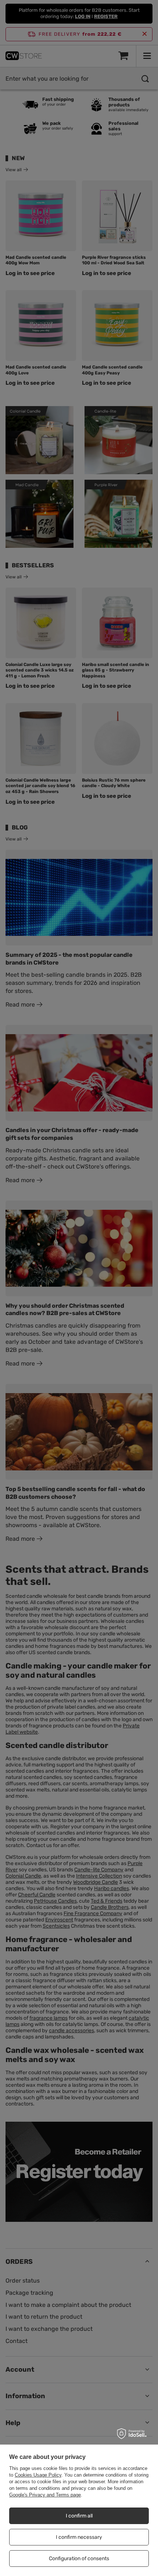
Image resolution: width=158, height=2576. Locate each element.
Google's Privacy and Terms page (45, 2495)
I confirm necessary (79, 2537)
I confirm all (79, 2516)
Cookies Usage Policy (38, 2475)
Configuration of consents (79, 2559)
